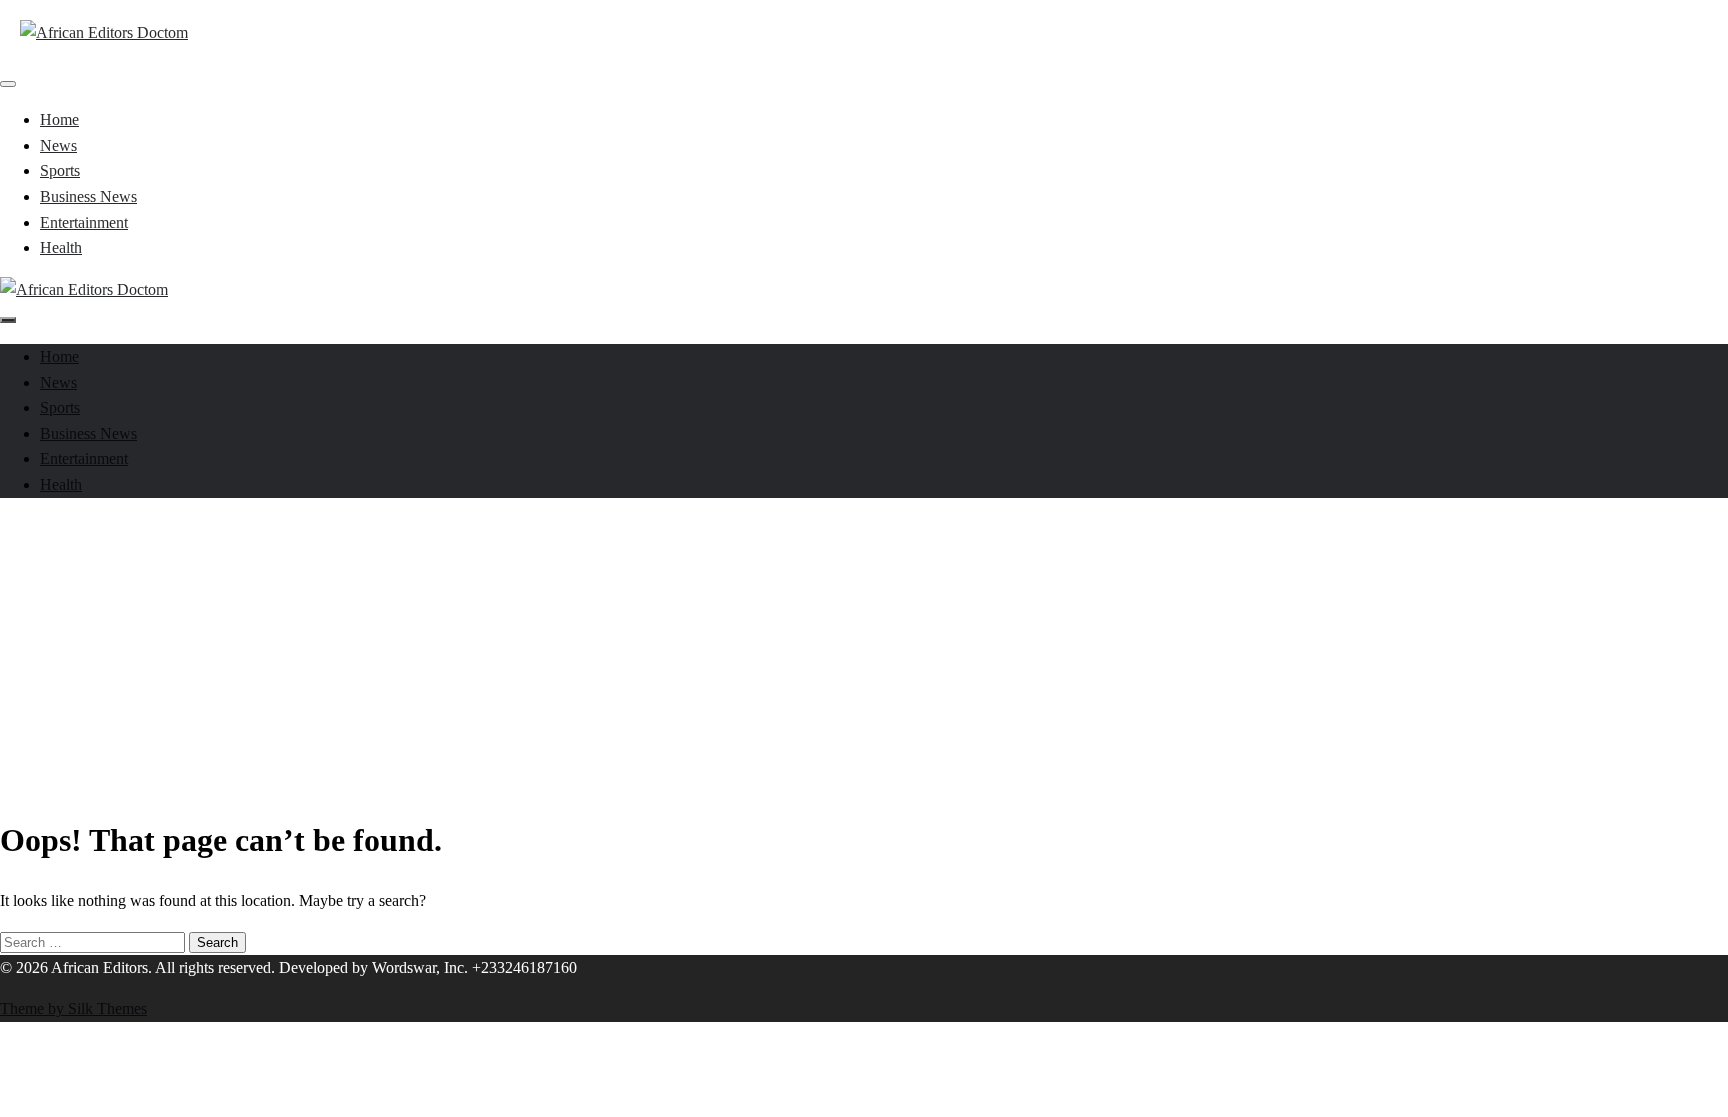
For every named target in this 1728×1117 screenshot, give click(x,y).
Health (61, 247)
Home (59, 119)
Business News (88, 196)
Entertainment (84, 222)
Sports (60, 170)
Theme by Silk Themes (73, 1008)
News (58, 145)
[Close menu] (8, 84)
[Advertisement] (864, 654)
